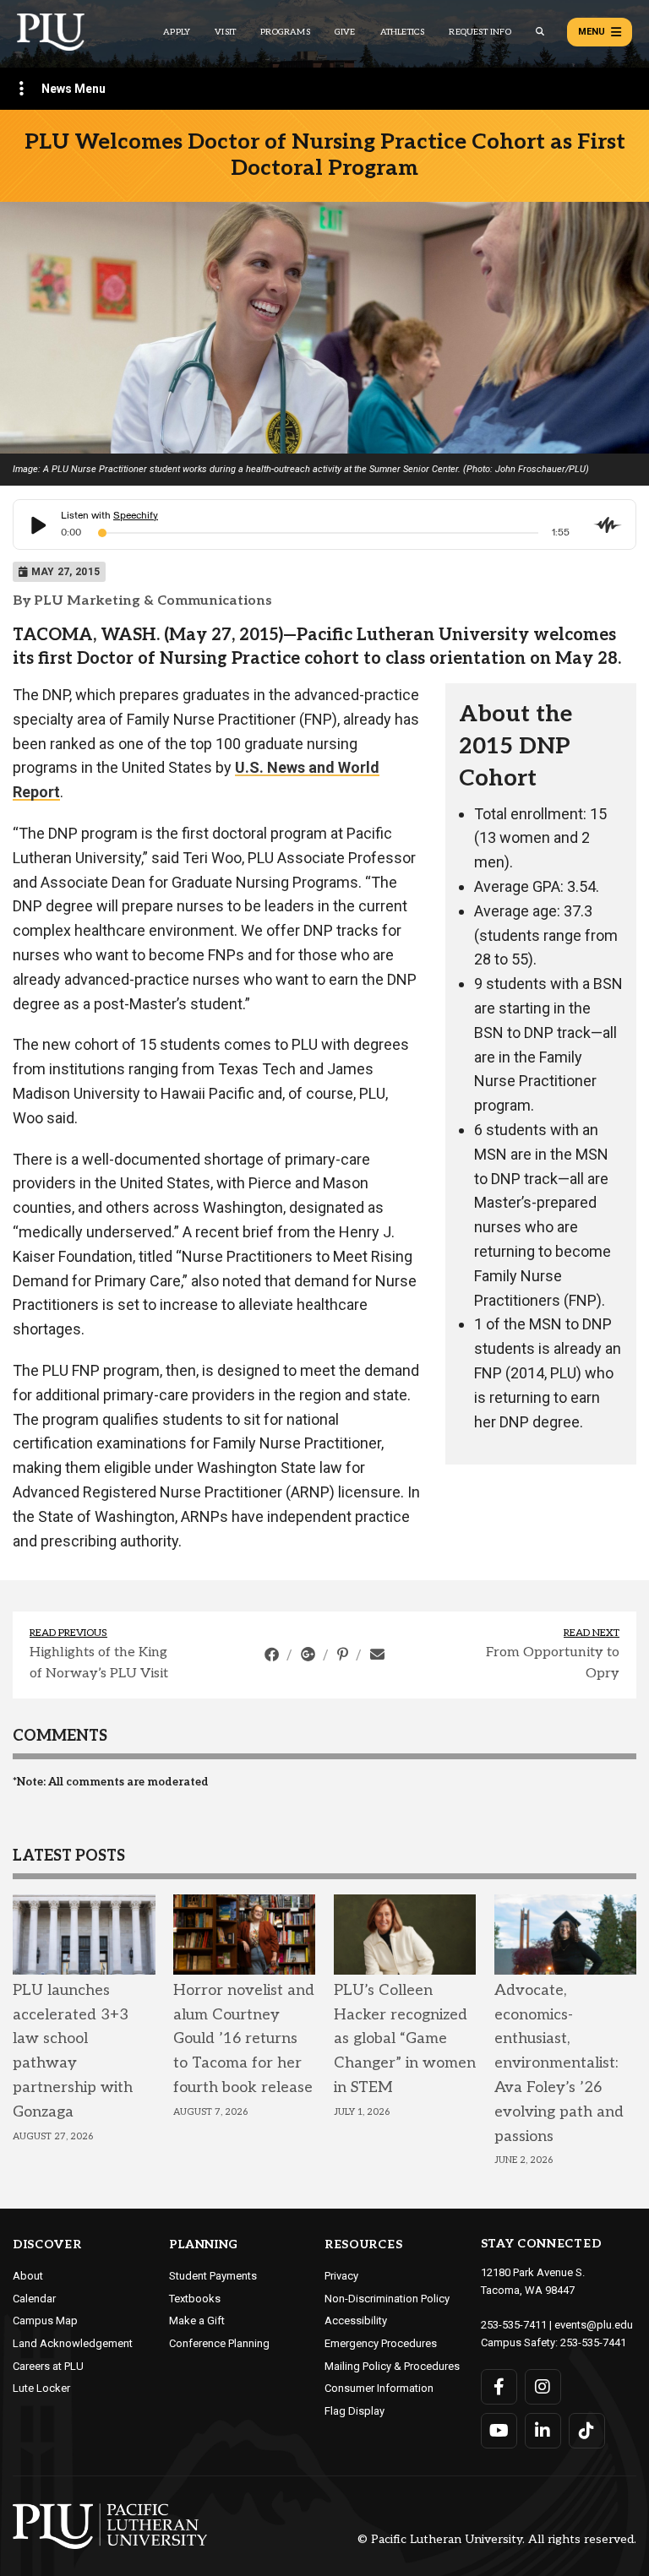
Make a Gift (197, 2321)
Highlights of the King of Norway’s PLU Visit (99, 1663)
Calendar (34, 2299)
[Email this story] (377, 1655)
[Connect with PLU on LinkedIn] (543, 2431)
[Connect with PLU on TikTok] (587, 2431)
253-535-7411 (514, 2325)
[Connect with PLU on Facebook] (499, 2387)
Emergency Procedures (381, 2343)
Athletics (403, 32)
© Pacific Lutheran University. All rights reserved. (497, 2540)
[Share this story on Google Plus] (310, 1655)
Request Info (480, 32)
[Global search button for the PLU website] (540, 32)
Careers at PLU (48, 2366)
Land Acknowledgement (73, 2343)
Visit (225, 32)
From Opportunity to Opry (553, 1663)
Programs (285, 32)
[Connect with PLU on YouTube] (499, 2431)
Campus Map (45, 2321)
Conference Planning (219, 2343)
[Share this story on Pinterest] (344, 1655)
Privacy (341, 2276)
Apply (177, 32)
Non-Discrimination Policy (387, 2299)
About (28, 2276)
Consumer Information (379, 2388)
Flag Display (354, 2411)
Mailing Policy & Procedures (392, 2366)
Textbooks (195, 2299)
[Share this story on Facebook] (273, 1655)
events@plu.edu (594, 2325)
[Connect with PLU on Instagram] (543, 2387)
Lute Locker (41, 2388)
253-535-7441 (593, 2342)
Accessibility (356, 2321)
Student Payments (213, 2276)
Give (345, 32)
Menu (592, 32)
